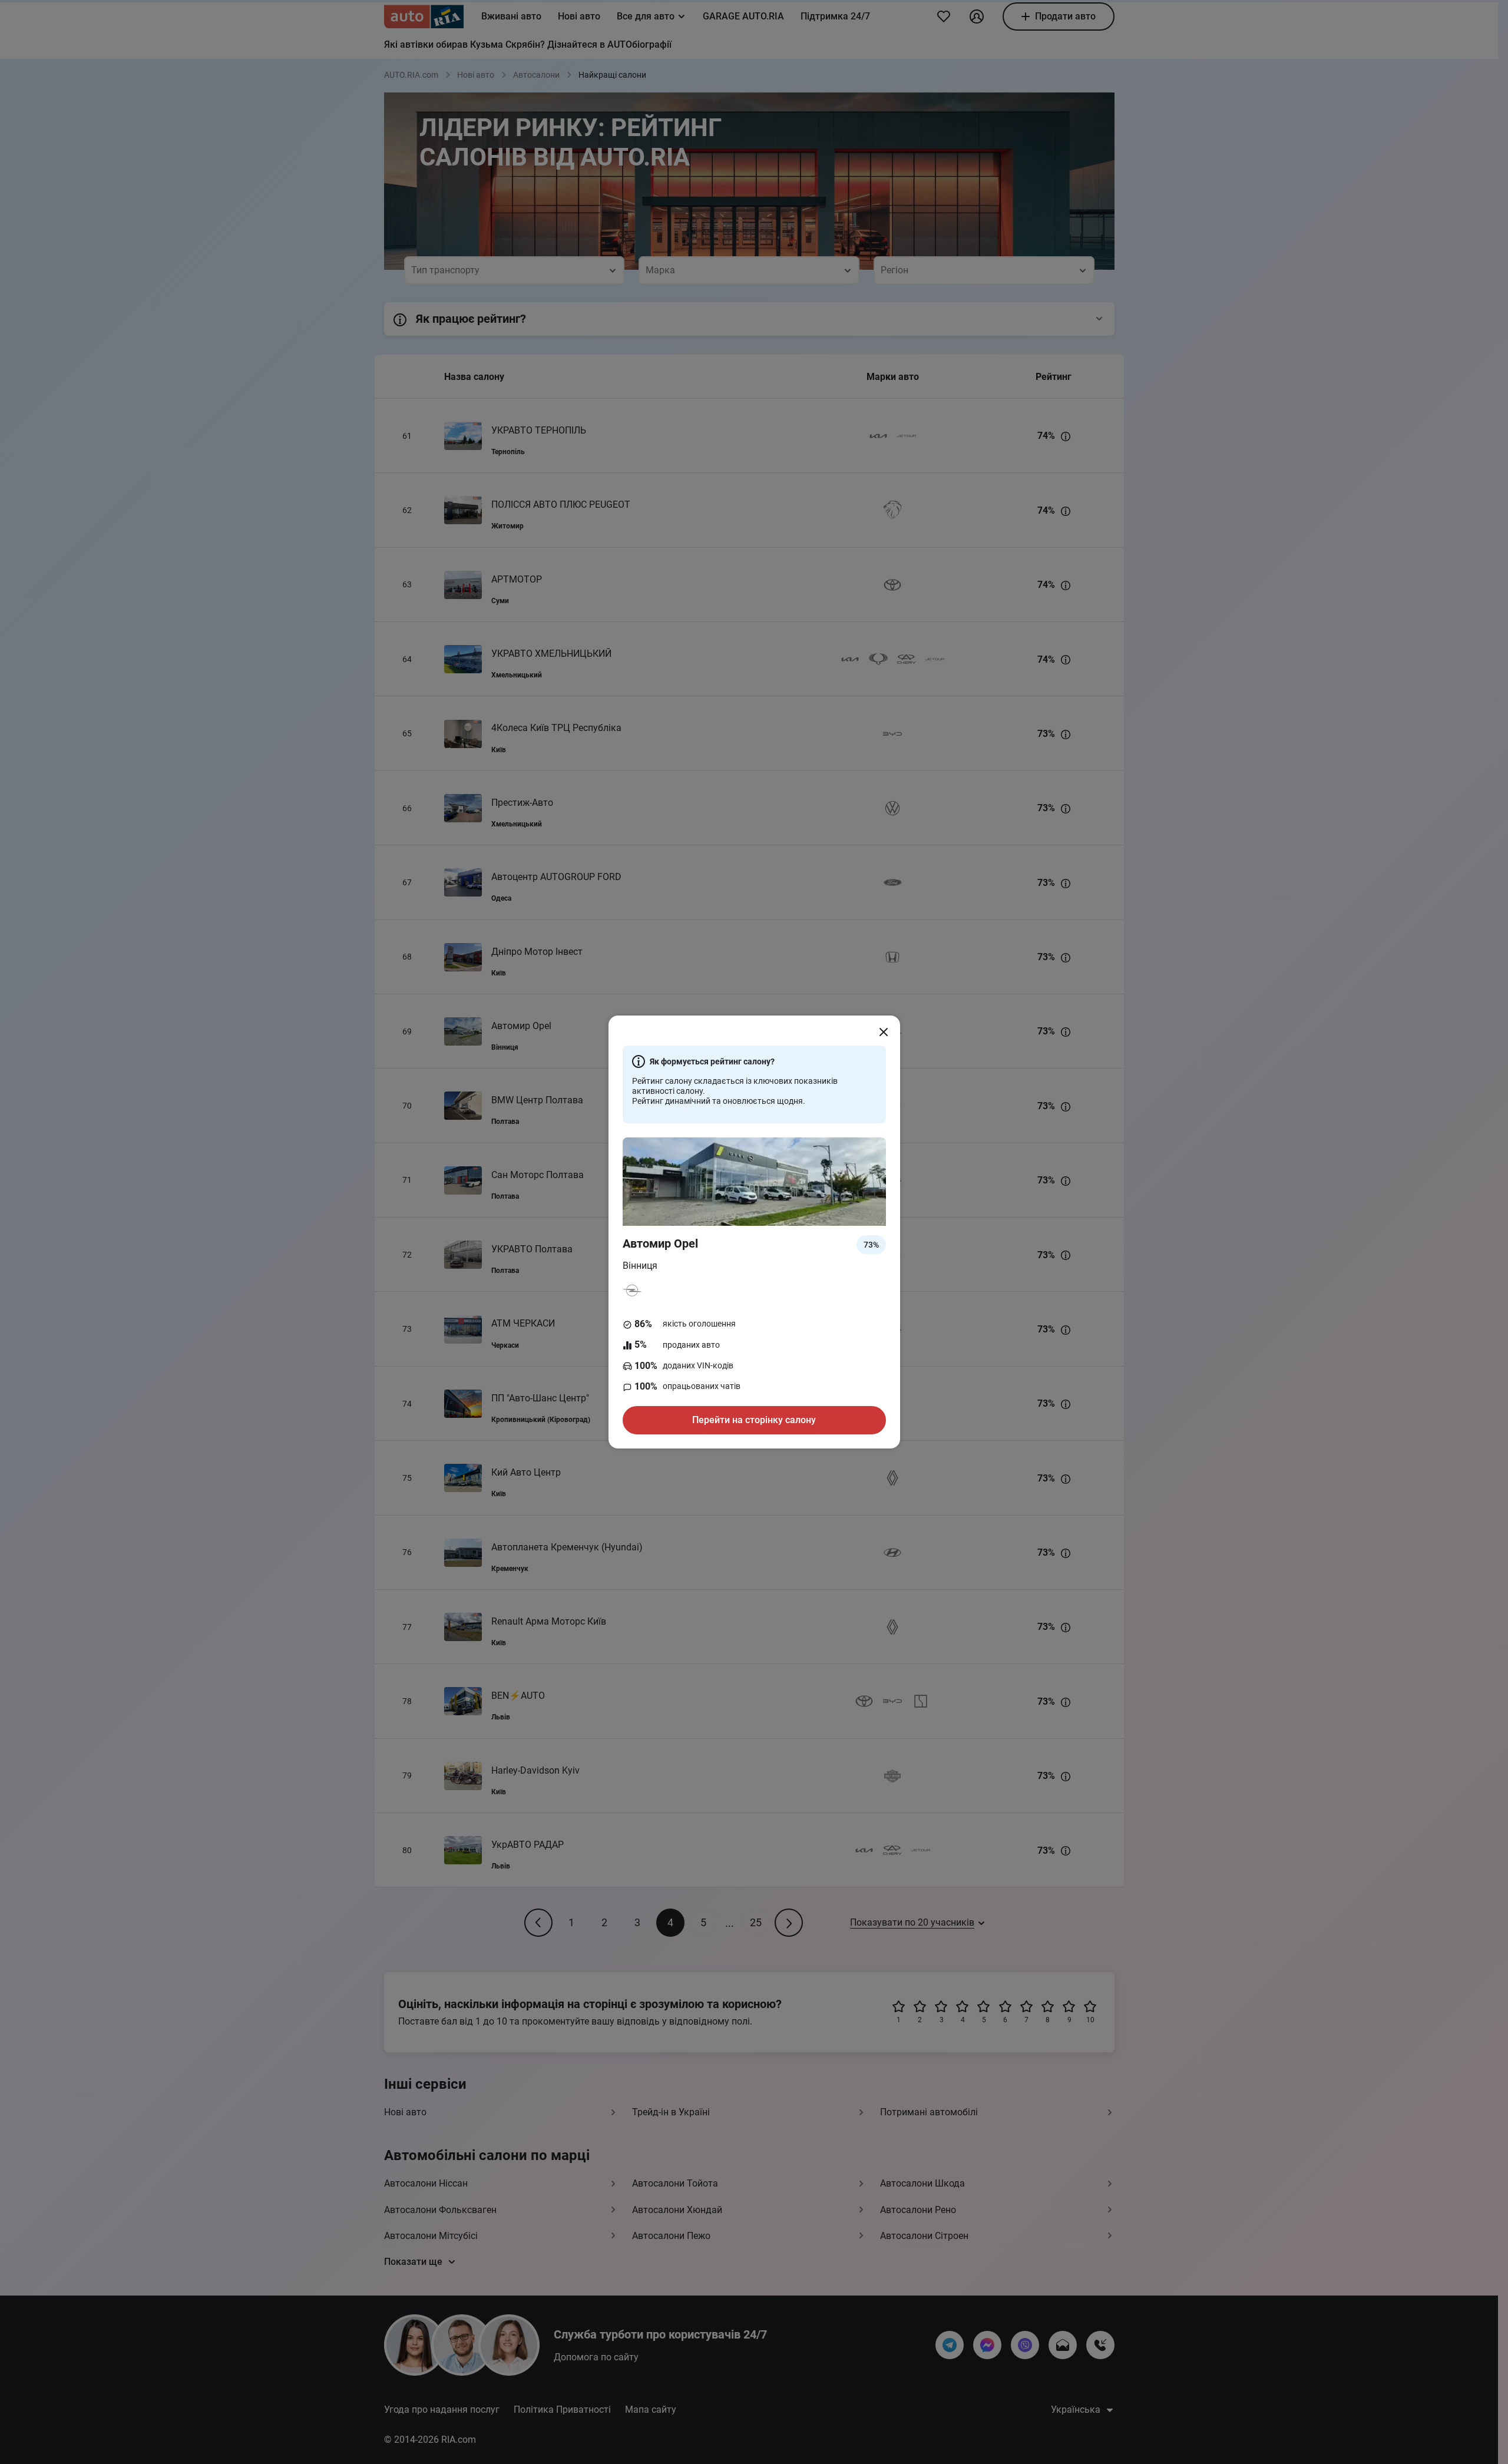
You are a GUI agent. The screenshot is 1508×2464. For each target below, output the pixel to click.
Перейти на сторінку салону (754, 1420)
